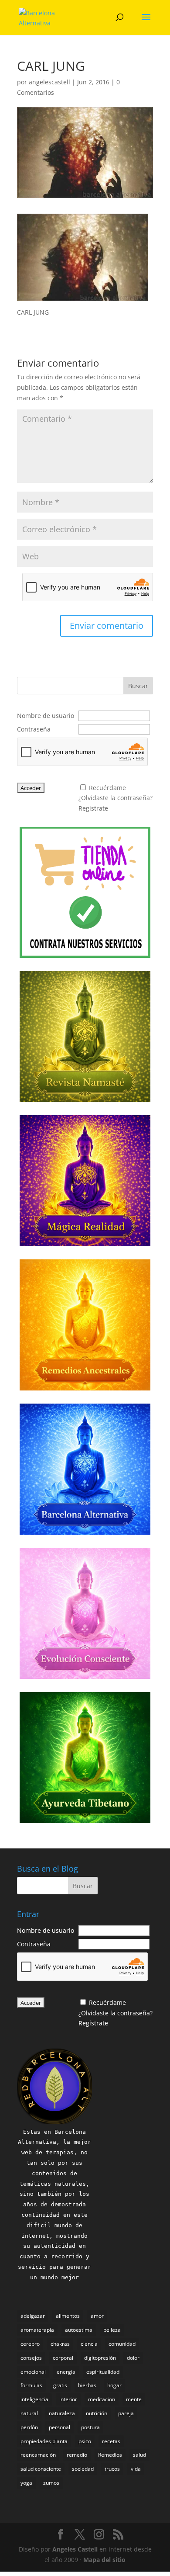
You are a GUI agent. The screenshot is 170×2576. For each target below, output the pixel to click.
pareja (126, 2413)
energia (66, 2372)
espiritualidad (103, 2372)
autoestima (79, 2330)
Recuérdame (107, 788)
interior (68, 2399)
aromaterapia (37, 2330)
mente (134, 2399)
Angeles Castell (75, 2549)
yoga (26, 2483)
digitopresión (100, 2358)
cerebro (30, 2344)
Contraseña (34, 729)
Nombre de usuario (46, 716)
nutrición (97, 2413)
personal (59, 2427)
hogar (114, 2385)
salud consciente (41, 2469)
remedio (77, 2455)
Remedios (110, 2455)
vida (136, 2469)
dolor (133, 2358)
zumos (51, 2483)
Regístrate (93, 808)
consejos (31, 2358)
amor (97, 2316)
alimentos (68, 2316)
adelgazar (33, 2316)
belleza (112, 2330)
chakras (60, 2344)
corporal (63, 2358)
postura (90, 2427)
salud (139, 2455)
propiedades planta (44, 2441)
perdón (29, 2427)
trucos (112, 2469)
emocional (33, 2372)
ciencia (89, 2344)
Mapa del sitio (104, 2560)
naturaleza (62, 2413)
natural (29, 2413)
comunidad (122, 2344)
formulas (31, 2385)
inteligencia (34, 2399)
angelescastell (49, 82)
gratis (60, 2385)
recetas (111, 2441)
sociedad (83, 2469)
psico (85, 2441)
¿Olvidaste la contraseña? (116, 798)
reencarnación (38, 2455)
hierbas (87, 2385)
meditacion (102, 2399)
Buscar (138, 686)
